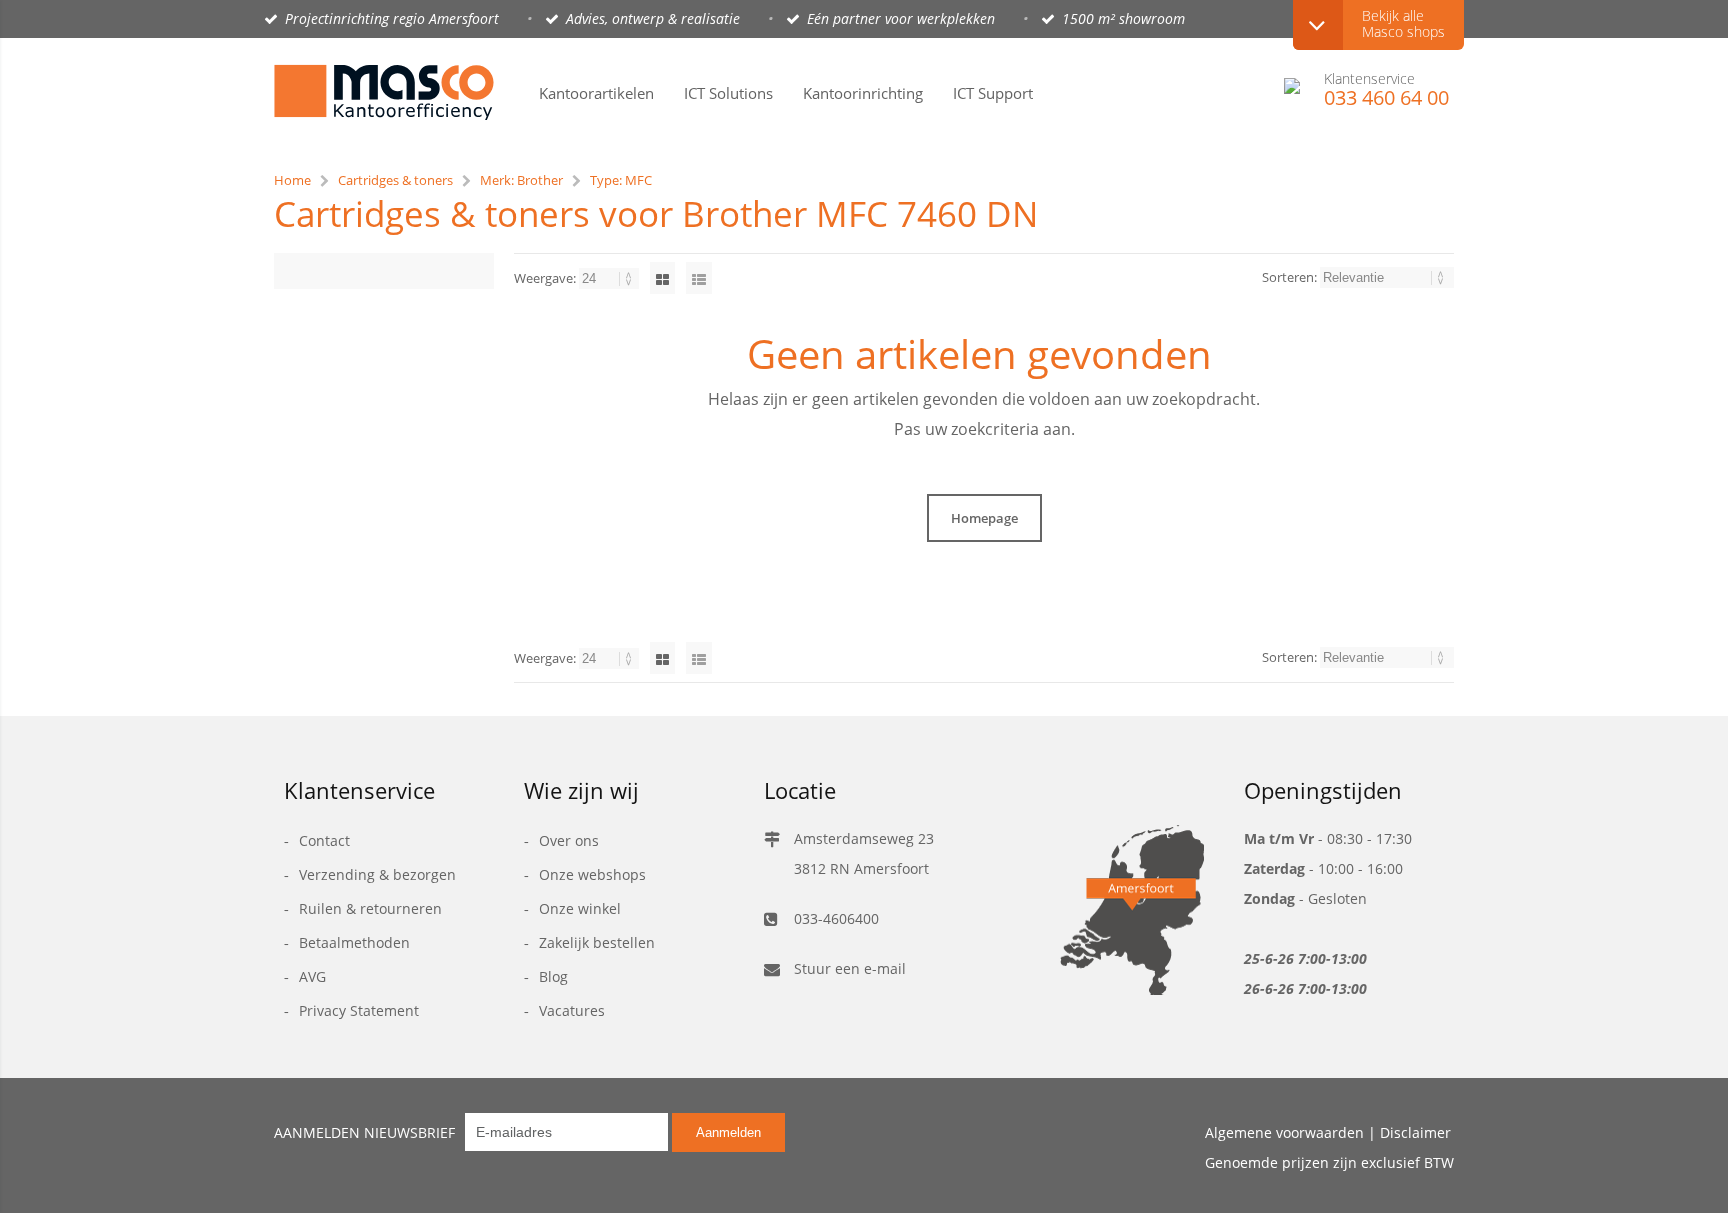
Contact (324, 840)
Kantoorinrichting (863, 93)
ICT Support (993, 93)
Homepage (984, 518)
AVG (312, 976)
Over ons (569, 840)
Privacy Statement (359, 1010)
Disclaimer (1415, 1132)
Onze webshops (592, 874)
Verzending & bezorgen (377, 874)
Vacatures (572, 1010)
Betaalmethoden (354, 942)
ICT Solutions (728, 93)
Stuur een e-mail (850, 968)
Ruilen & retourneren (370, 908)
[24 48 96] (610, 278)
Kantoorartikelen (596, 93)
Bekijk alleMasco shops (1403, 23)
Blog (553, 976)
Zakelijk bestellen (597, 942)
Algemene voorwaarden (1284, 1132)
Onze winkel (580, 908)
